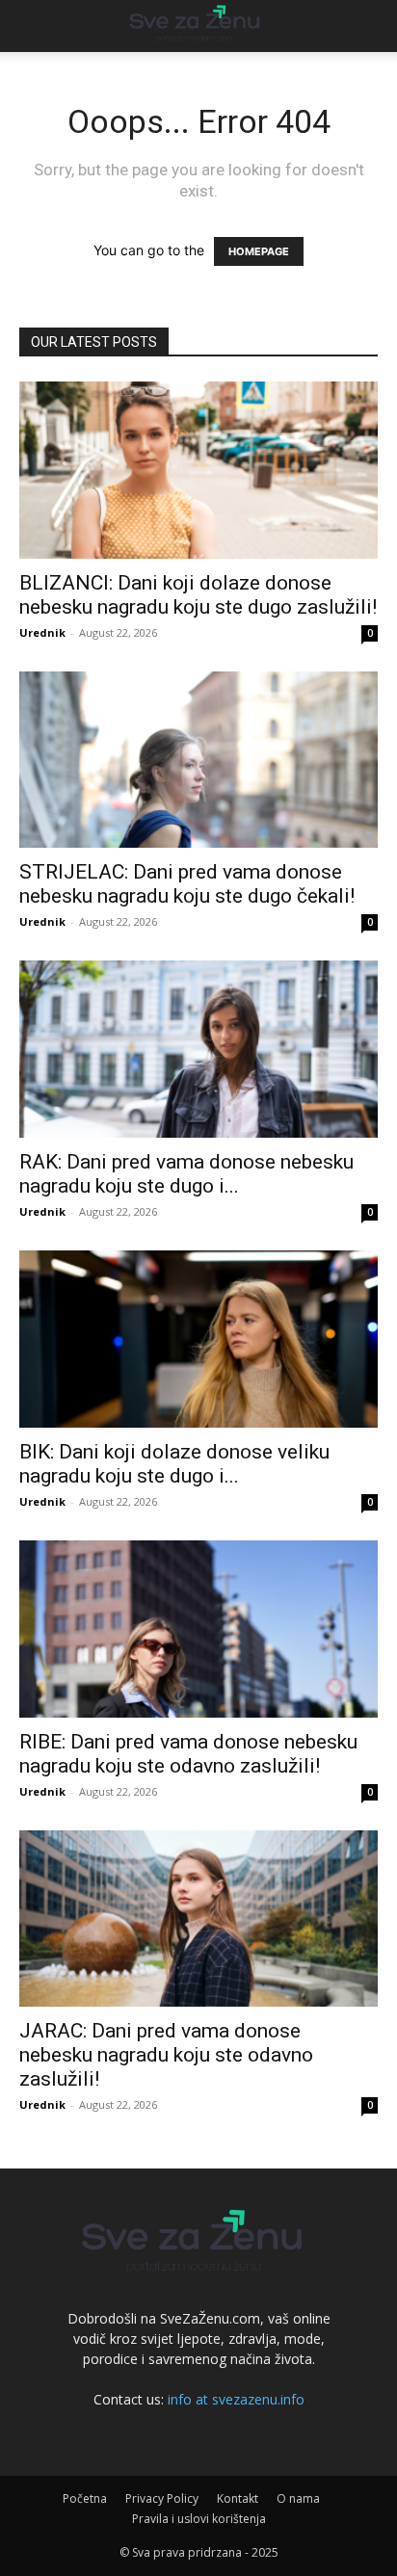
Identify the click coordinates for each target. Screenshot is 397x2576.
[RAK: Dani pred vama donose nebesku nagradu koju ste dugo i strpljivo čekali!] (198, 1049)
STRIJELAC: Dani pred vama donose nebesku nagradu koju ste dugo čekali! (187, 884)
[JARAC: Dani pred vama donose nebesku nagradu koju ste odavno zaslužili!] (198, 1919)
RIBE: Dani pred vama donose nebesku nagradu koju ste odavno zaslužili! (188, 1754)
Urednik (42, 632)
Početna (85, 2498)
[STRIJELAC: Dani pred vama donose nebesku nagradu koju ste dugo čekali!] (198, 760)
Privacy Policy (162, 2498)
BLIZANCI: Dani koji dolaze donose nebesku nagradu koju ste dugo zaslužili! (198, 595)
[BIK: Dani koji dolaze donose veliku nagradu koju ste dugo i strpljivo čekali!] (198, 1339)
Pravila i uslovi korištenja (199, 2519)
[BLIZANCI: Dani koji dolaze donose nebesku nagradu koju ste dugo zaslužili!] (198, 470)
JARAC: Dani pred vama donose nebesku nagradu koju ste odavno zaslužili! (166, 2055)
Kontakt (238, 2498)
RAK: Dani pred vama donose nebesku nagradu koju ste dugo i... (186, 1174)
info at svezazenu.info (236, 2399)
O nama (298, 2498)
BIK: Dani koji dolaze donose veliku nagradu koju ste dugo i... (174, 1464)
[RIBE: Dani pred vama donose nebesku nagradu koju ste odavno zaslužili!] (198, 1629)
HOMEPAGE (259, 251)
